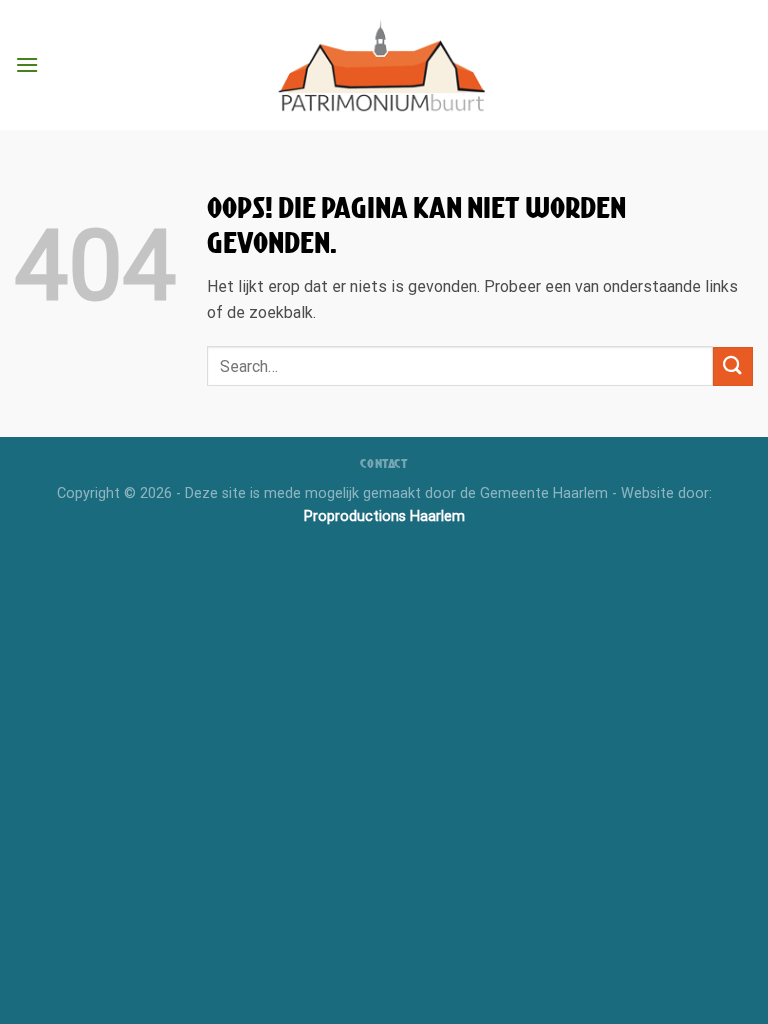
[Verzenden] (733, 366)
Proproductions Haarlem (384, 516)
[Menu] (27, 64)
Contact (383, 463)
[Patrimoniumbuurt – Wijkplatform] (384, 65)
